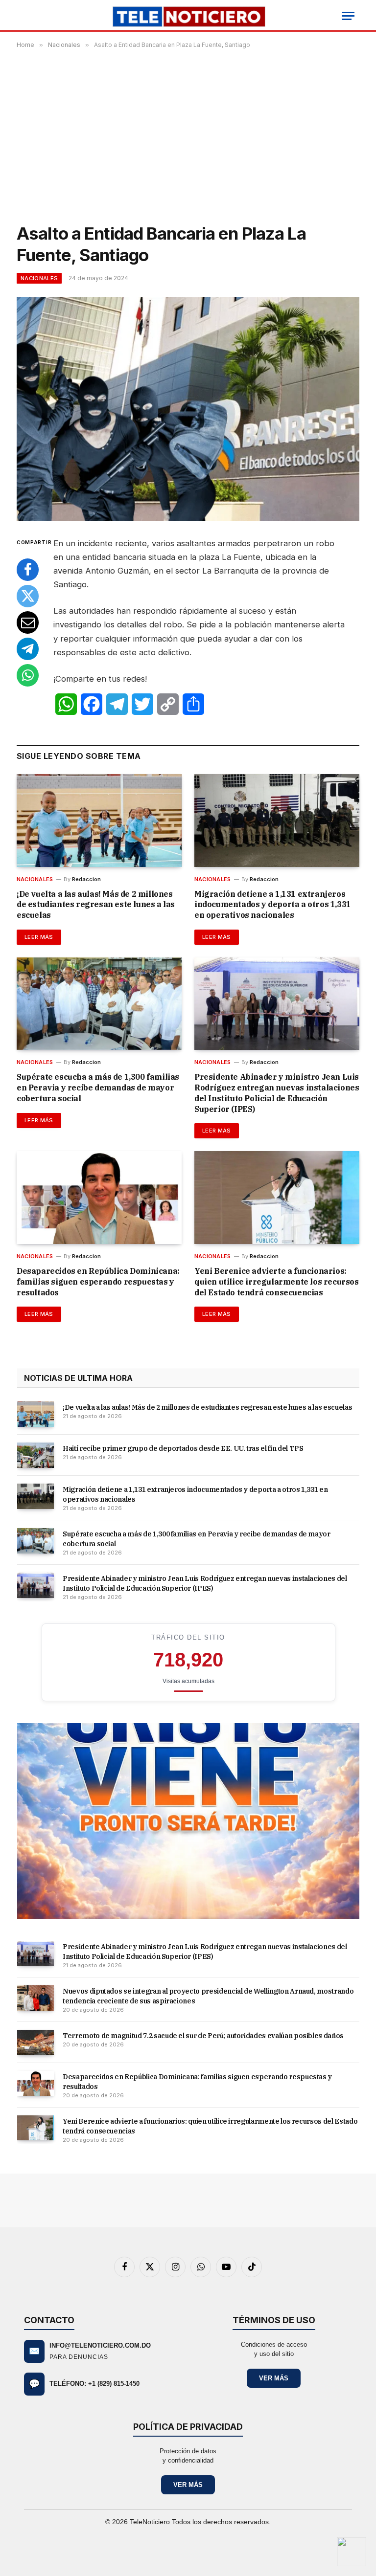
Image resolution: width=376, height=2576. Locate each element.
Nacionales (39, 278)
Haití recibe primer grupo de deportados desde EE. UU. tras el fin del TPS (183, 1448)
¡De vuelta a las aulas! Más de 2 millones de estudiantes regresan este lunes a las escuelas (96, 905)
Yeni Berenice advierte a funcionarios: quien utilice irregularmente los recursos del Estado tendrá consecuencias (277, 1282)
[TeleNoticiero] (188, 16)
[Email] (28, 622)
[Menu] (348, 16)
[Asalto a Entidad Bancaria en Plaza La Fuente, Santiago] (188, 409)
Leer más (39, 937)
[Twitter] (28, 596)
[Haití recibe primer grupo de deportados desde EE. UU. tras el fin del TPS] (35, 1455)
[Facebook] (28, 570)
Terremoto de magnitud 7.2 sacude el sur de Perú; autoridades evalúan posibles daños (203, 2036)
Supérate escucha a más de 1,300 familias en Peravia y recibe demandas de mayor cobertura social (98, 1088)
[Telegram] (28, 649)
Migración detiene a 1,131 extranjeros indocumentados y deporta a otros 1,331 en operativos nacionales (273, 905)
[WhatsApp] (28, 675)
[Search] (23, 16)
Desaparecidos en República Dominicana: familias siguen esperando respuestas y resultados (98, 1282)
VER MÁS (274, 2378)
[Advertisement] (188, 134)
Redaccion (86, 879)
